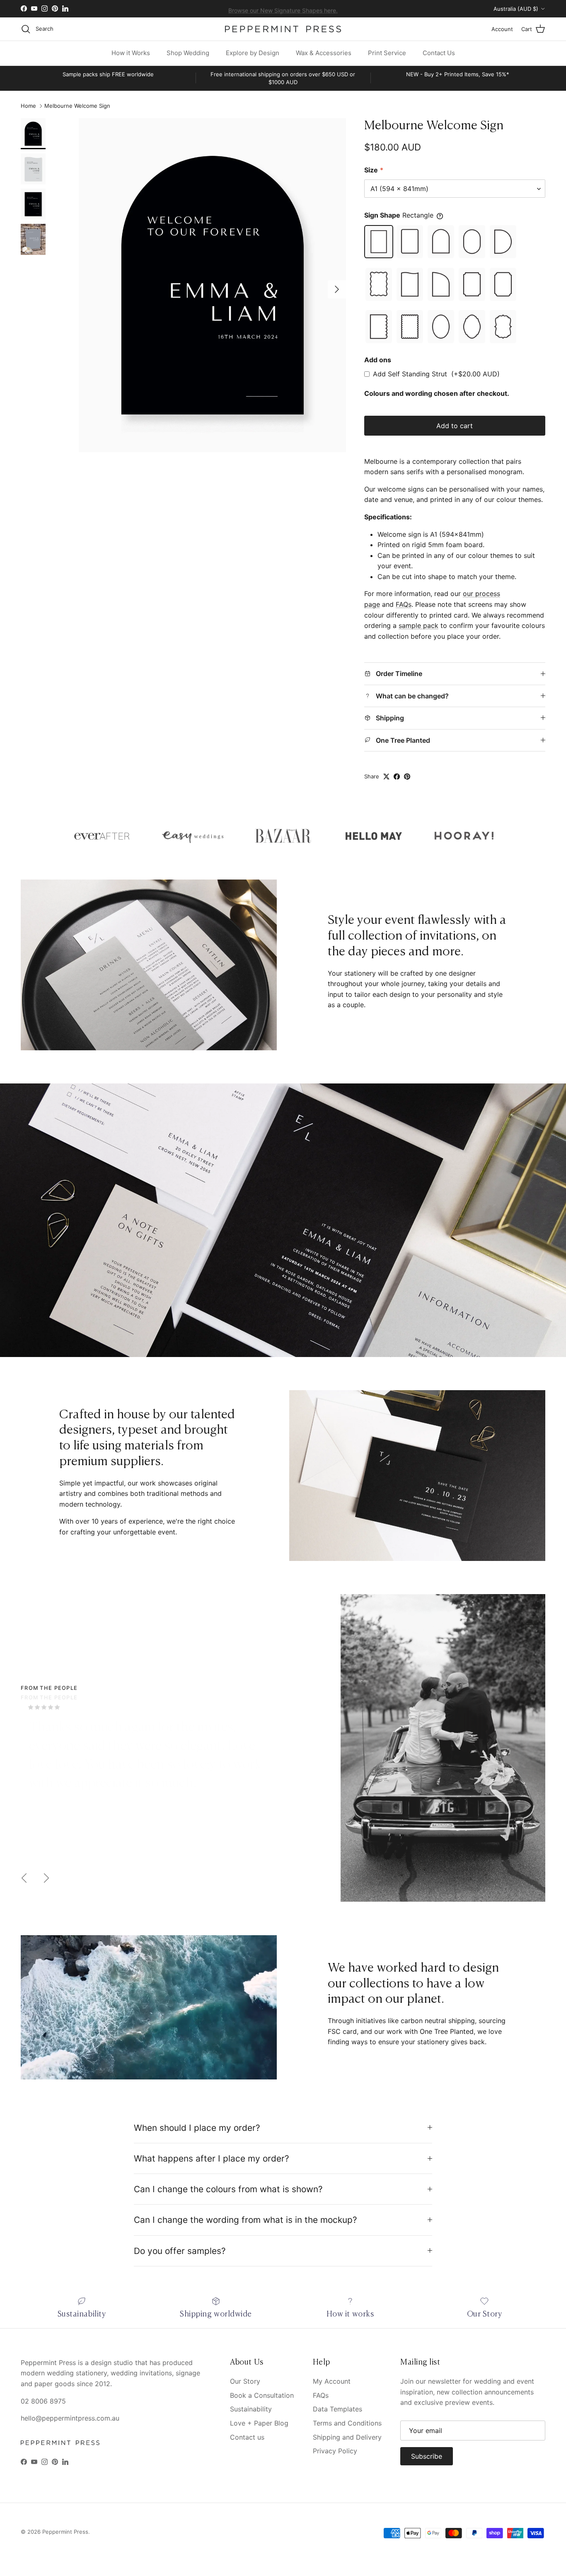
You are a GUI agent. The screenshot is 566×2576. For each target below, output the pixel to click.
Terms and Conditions (347, 2423)
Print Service (387, 53)
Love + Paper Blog (259, 2423)
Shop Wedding (188, 53)
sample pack (418, 625)
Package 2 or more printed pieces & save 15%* (283, 12)
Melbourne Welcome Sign (77, 106)
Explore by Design (253, 53)
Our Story (245, 2381)
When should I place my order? (197, 2128)
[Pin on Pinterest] (407, 777)
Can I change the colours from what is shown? (228, 2189)
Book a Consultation (262, 2395)
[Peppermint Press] (283, 29)
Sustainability (251, 2409)
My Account (332, 2381)
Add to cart (455, 426)
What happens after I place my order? (212, 2158)
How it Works (131, 53)
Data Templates (337, 2409)
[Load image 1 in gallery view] (212, 285)
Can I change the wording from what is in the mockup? (246, 2220)
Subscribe (427, 2456)
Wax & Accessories (324, 53)
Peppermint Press (65, 2532)
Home (28, 106)
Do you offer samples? (180, 2251)
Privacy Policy (335, 2451)
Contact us (247, 2437)
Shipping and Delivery (347, 2437)
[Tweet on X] (386, 777)
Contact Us (439, 53)
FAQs (404, 604)
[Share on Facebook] (397, 777)
